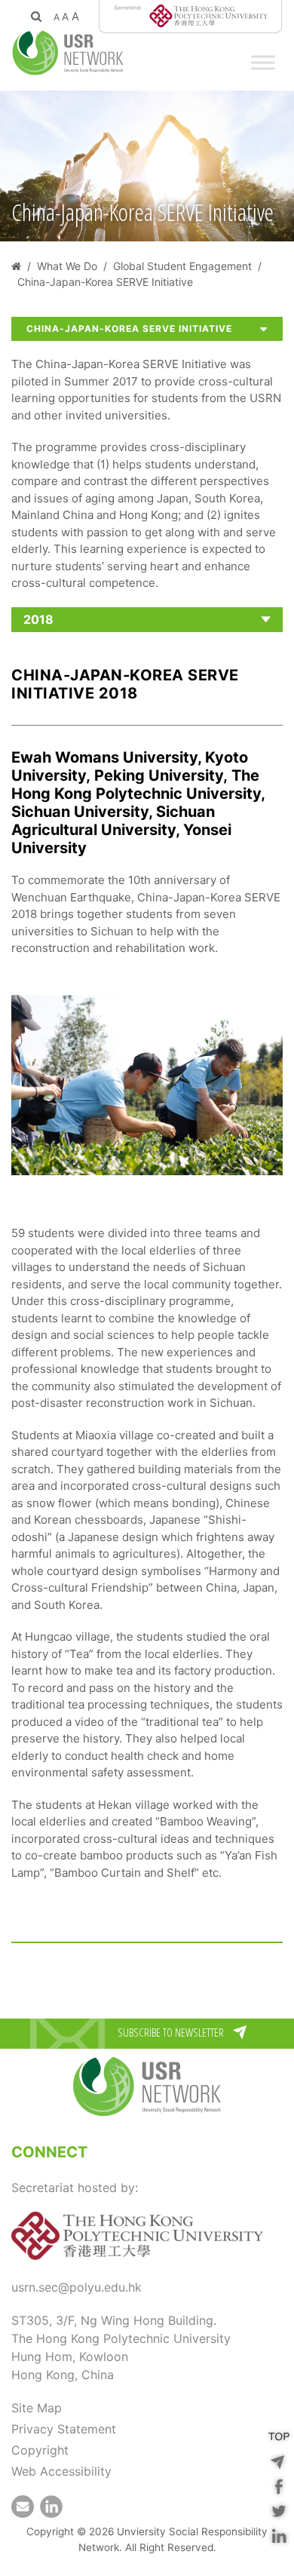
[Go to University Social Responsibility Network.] (16, 266)
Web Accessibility (61, 2471)
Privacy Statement (64, 2429)
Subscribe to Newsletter (171, 2032)
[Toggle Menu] (263, 62)
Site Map (37, 2408)
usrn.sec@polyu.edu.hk (77, 2287)
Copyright (40, 2450)
